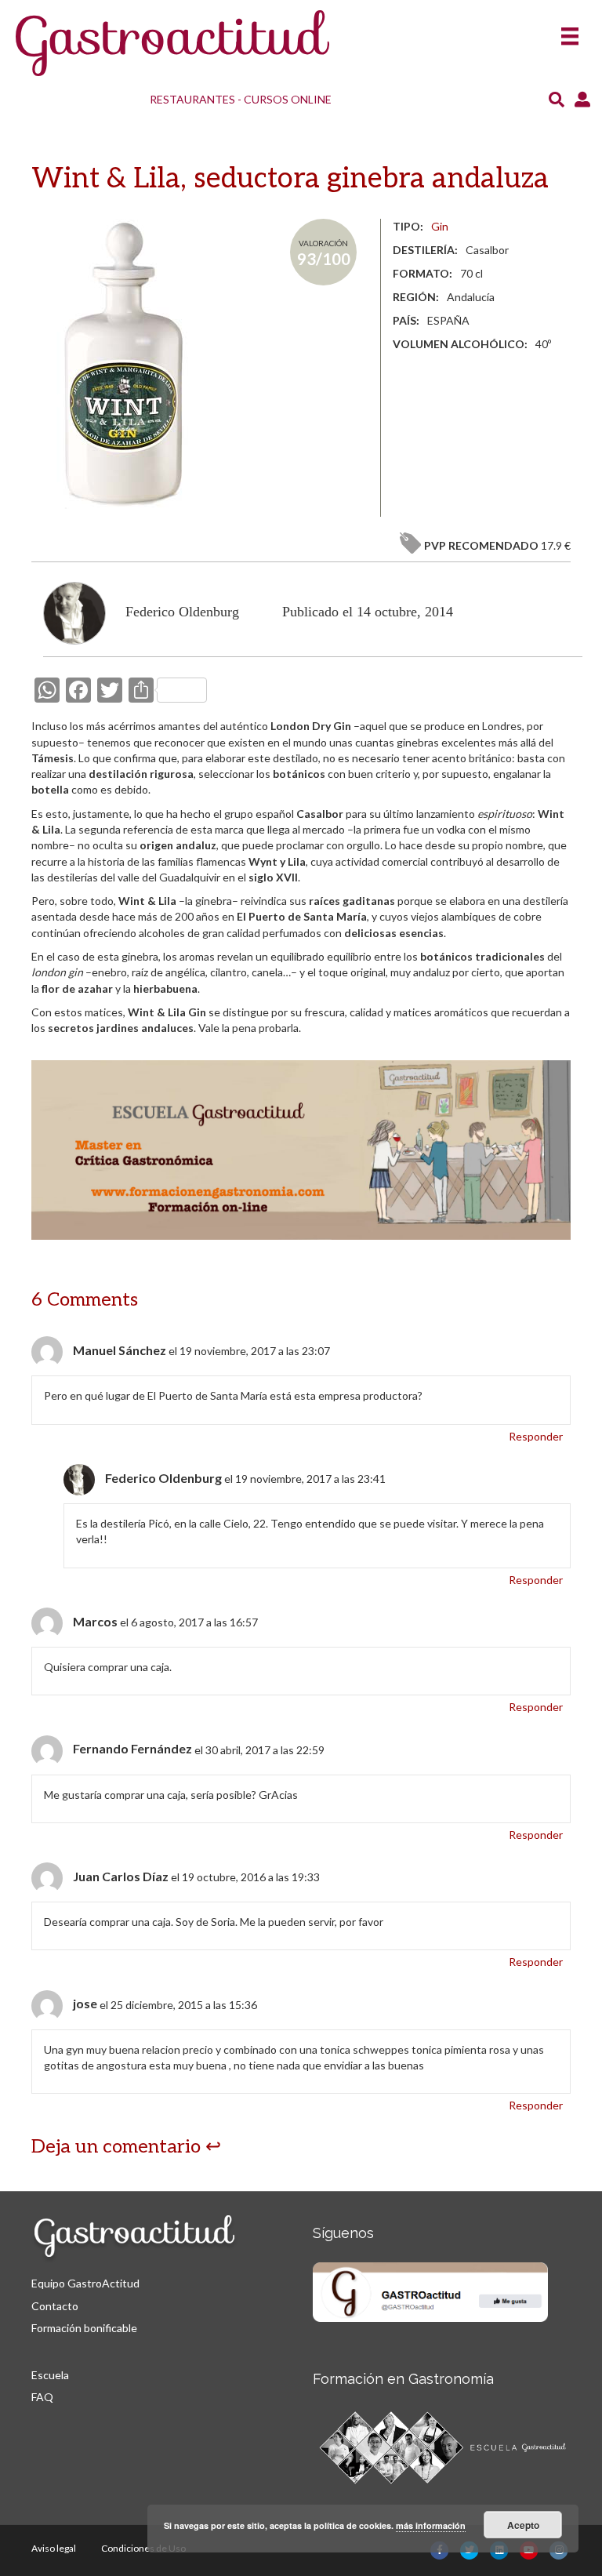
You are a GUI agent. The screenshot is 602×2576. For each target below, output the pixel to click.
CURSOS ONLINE (288, 99)
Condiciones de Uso (143, 2548)
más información (431, 2525)
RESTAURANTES (192, 99)
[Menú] (570, 31)
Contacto (55, 2306)
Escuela (50, 2375)
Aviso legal (54, 2548)
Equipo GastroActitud (85, 2283)
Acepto (523, 2525)
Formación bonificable (84, 2328)
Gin (440, 226)
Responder (536, 1436)
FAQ (42, 2397)
